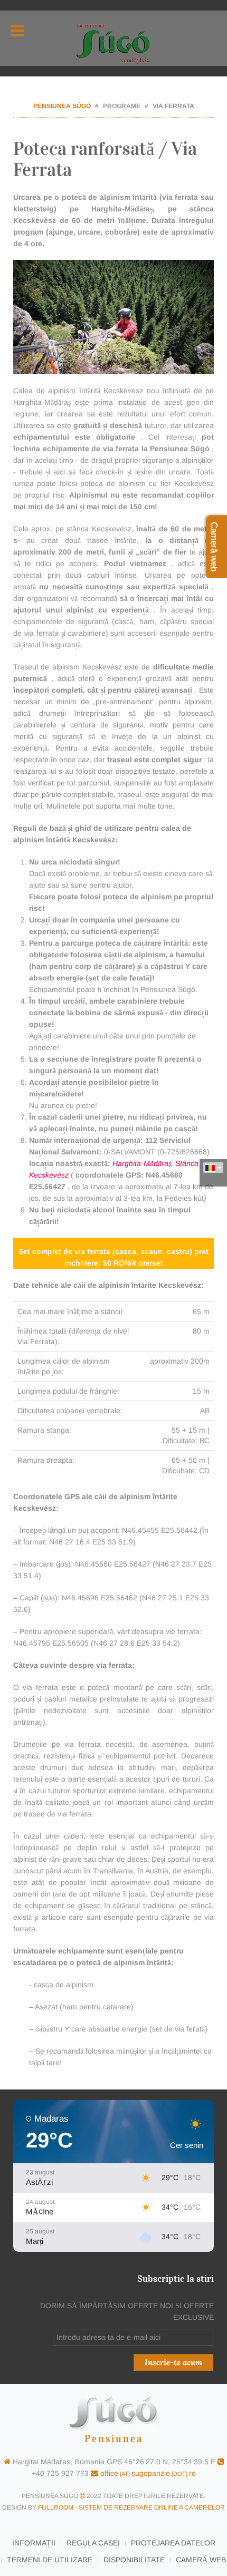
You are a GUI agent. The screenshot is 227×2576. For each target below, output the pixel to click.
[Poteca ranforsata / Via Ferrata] (113, 317)
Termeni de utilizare (50, 2560)
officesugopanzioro (147, 2473)
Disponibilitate (134, 2560)
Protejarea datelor (173, 2543)
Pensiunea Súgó (62, 106)
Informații (34, 2543)
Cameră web (201, 2560)
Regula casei (93, 2543)
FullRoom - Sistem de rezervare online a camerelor (131, 2507)
